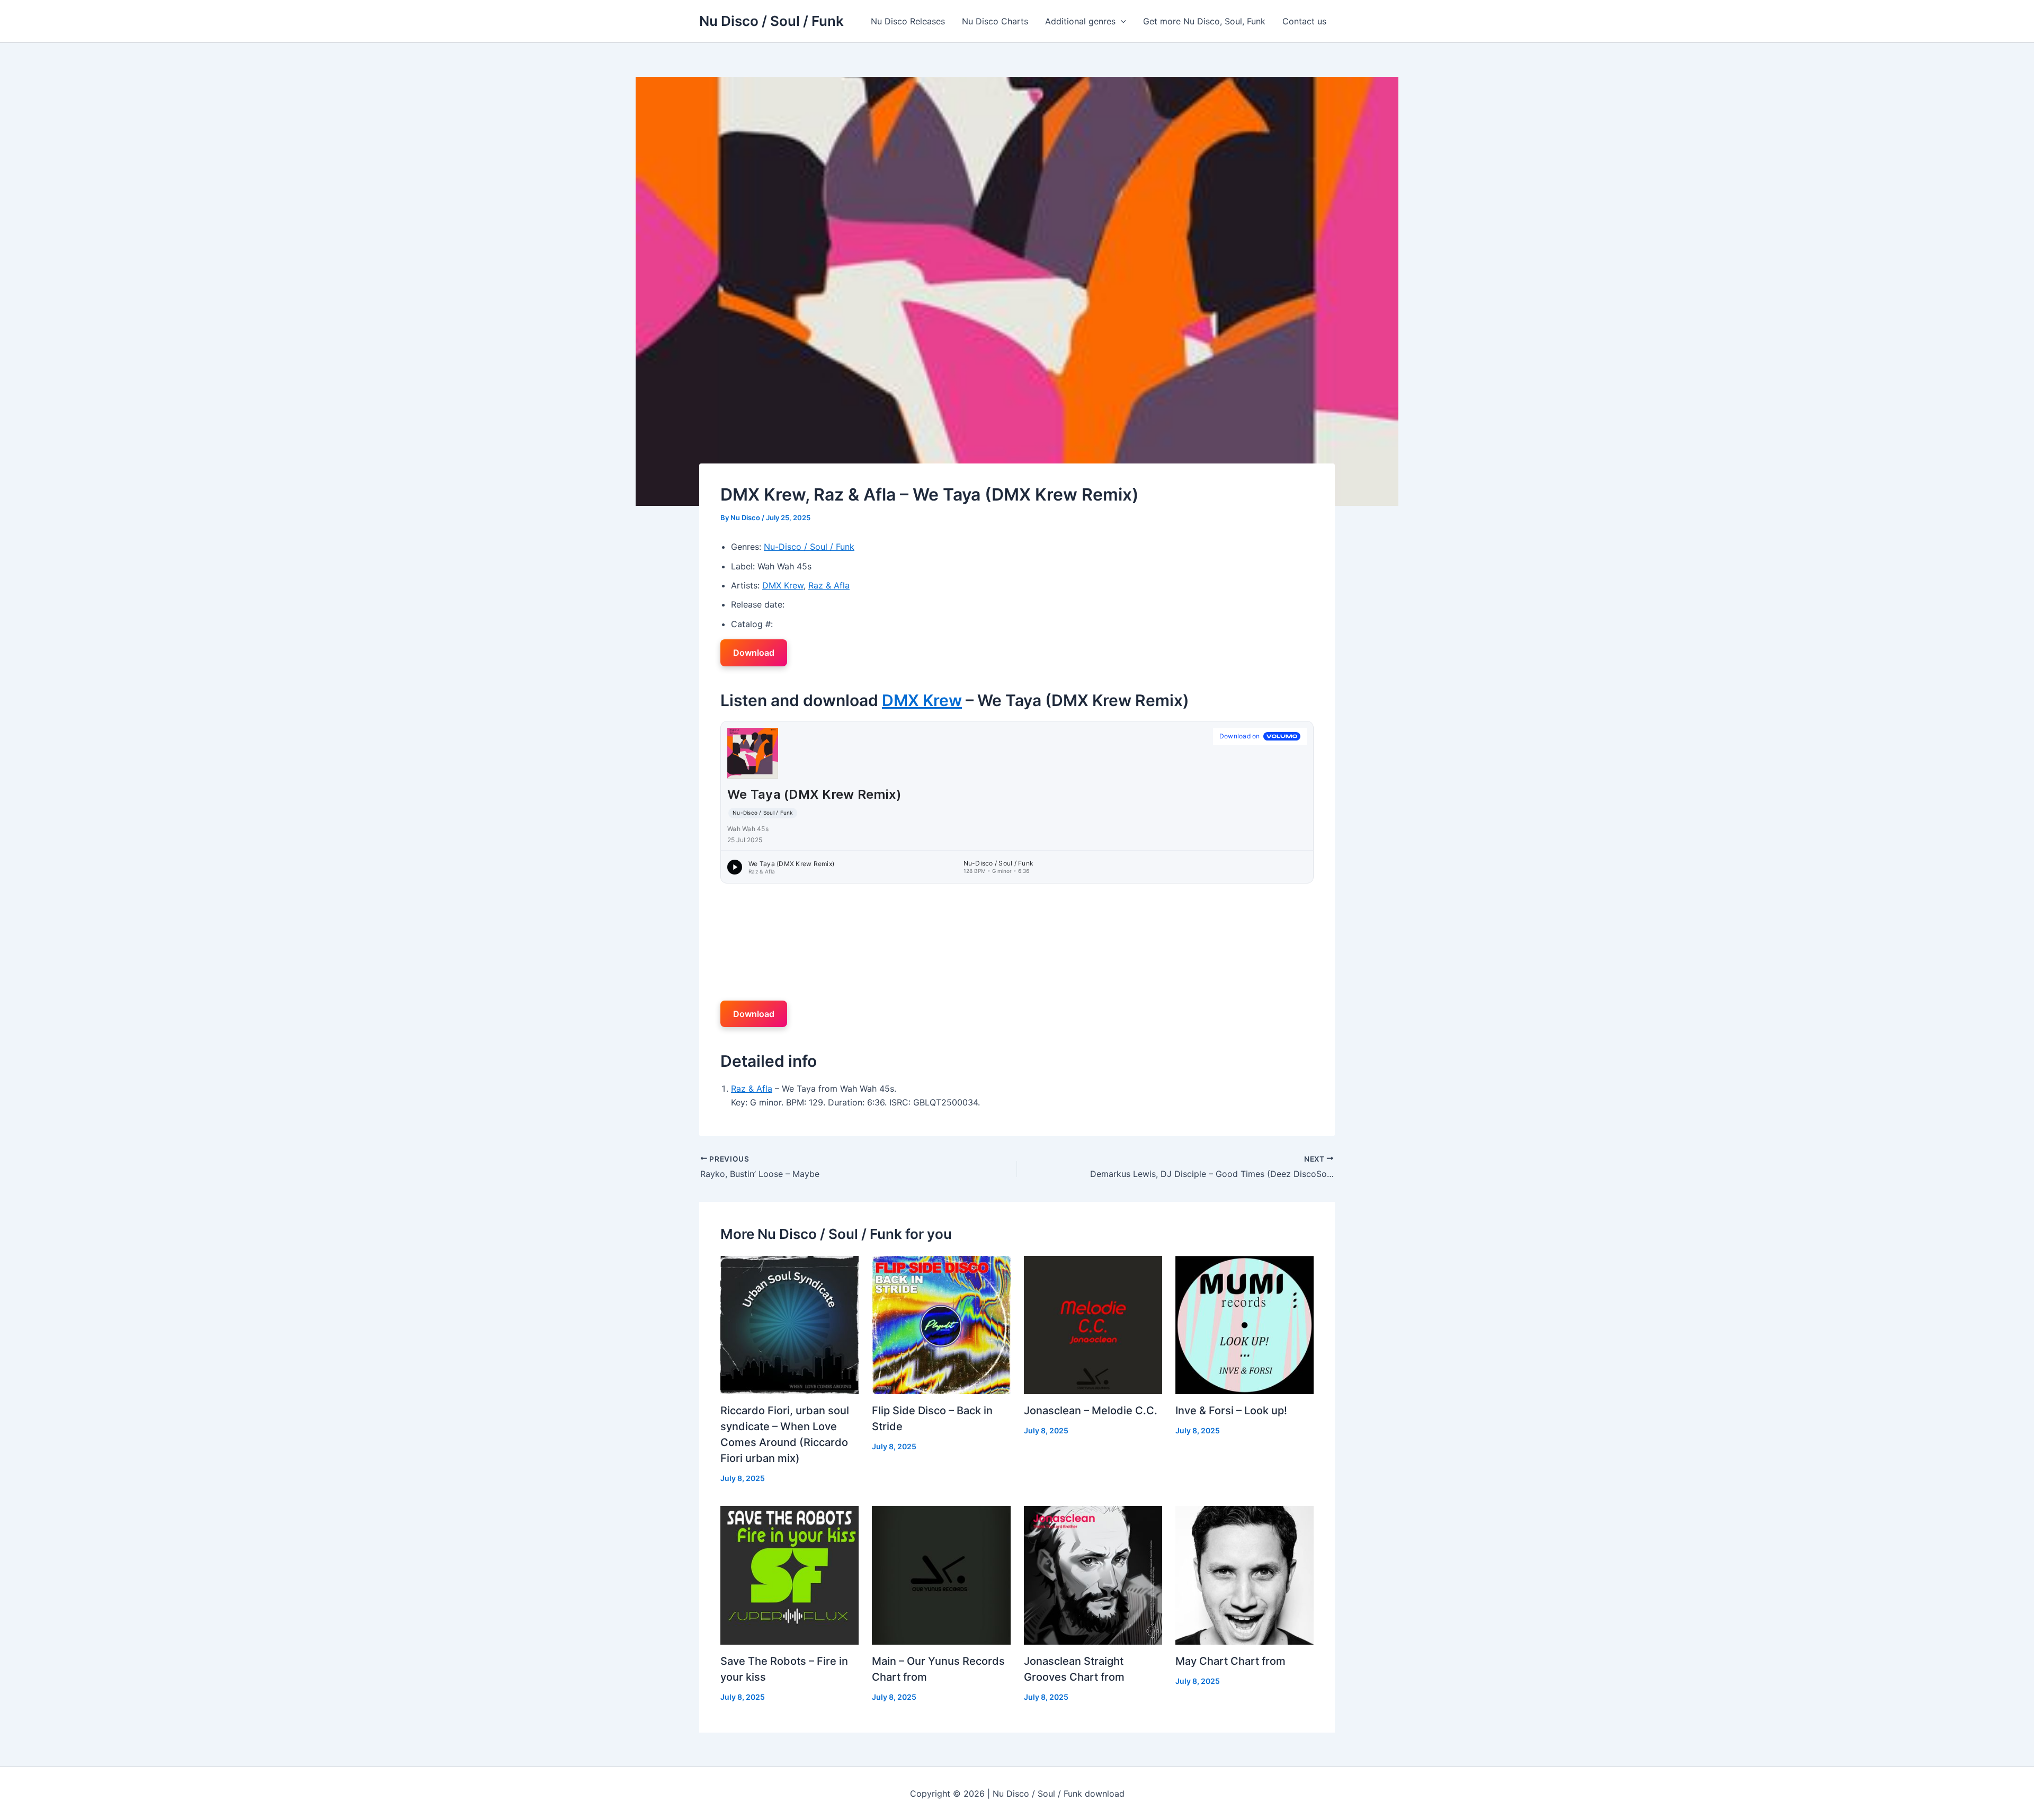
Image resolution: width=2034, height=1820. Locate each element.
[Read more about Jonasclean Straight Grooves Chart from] (1093, 1574)
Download (754, 653)
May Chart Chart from (1230, 1661)
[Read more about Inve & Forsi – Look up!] (1245, 1324)
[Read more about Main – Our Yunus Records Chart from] (941, 1574)
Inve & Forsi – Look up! (1231, 1411)
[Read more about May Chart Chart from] (1245, 1574)
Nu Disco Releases (908, 21)
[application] (1121, 21)
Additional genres (1080, 21)
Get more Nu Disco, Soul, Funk (1204, 21)
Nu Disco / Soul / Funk (771, 21)
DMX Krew (783, 585)
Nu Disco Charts (995, 21)
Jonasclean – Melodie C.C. (1091, 1411)
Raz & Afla (829, 585)
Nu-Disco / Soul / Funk (809, 547)
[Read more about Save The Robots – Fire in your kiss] (789, 1574)
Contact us (1304, 21)
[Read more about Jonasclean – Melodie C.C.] (1093, 1324)
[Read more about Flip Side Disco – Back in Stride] (941, 1324)
